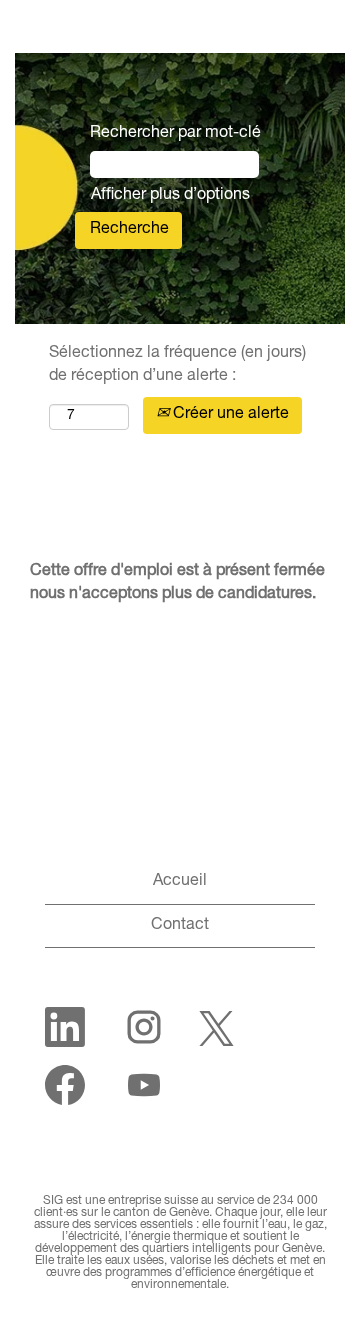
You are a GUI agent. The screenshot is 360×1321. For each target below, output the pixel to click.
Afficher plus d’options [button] (170, 196)
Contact (180, 926)
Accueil (180, 882)
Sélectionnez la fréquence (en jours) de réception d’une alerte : (177, 365)
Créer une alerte (229, 415)
